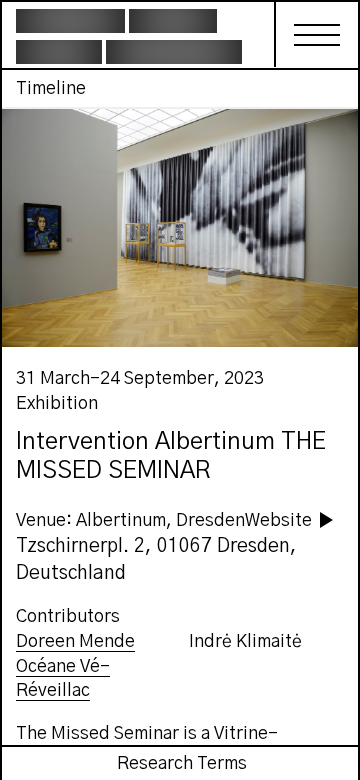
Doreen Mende (75, 642)
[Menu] (306, 34)
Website (278, 521)
